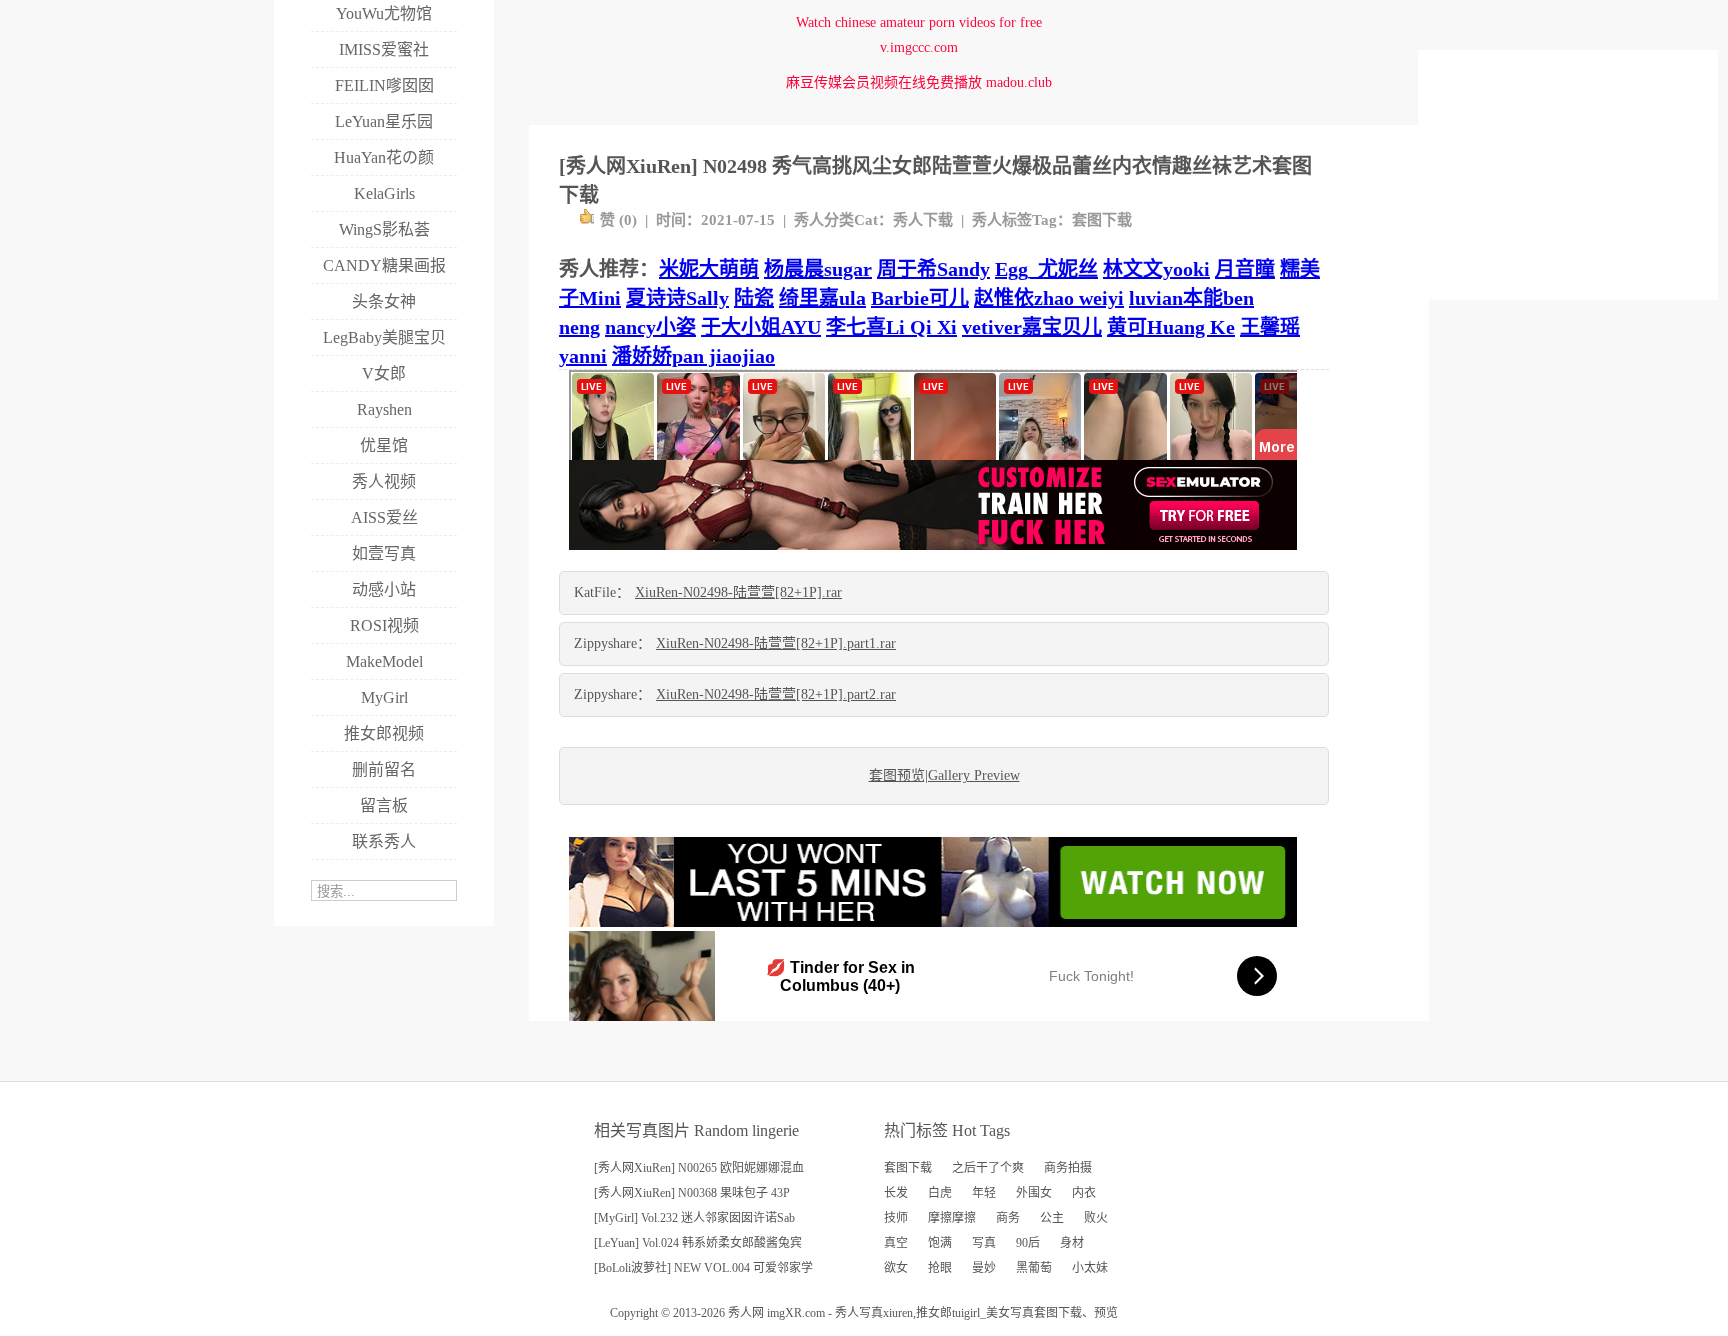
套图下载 (1102, 220)
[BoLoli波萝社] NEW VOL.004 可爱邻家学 (703, 1268)
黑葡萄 (1034, 1268)
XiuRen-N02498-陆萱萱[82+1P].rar (738, 592)
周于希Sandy (933, 269)
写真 (984, 1243)
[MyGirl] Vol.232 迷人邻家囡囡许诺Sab (694, 1218)
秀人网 (746, 1313)
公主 (1052, 1218)
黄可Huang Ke (1171, 327)
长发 (896, 1193)
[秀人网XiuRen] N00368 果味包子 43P (692, 1193)
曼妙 (984, 1268)
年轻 (984, 1193)
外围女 (1034, 1193)
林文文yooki (1156, 269)
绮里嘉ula (822, 298)
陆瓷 (754, 298)
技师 (896, 1218)
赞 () (618, 220)
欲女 (896, 1268)
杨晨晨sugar (818, 269)
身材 (1072, 1243)
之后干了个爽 (988, 1168)
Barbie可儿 (920, 298)
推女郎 (934, 1313)
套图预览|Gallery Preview (944, 775)
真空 (896, 1243)
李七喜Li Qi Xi (891, 327)
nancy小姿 (650, 327)
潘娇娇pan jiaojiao (693, 356)
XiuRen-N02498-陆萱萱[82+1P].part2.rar (776, 694)
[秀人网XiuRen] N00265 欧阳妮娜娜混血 (699, 1168)
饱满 (940, 1243)
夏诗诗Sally (677, 298)
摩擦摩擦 (952, 1218)
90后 (1028, 1243)
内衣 (1084, 1193)
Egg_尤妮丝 (1046, 269)
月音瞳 (1245, 269)
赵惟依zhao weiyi (1049, 298)
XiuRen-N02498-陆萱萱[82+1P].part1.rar (776, 643)
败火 (1096, 1218)
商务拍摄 (1068, 1168)
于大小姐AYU (761, 327)
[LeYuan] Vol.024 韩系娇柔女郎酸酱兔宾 (698, 1243)
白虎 (940, 1193)
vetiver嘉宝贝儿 (1032, 327)
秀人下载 (923, 220)
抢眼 (940, 1268)
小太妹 (1090, 1268)
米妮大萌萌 (709, 269)
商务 (1008, 1218)
